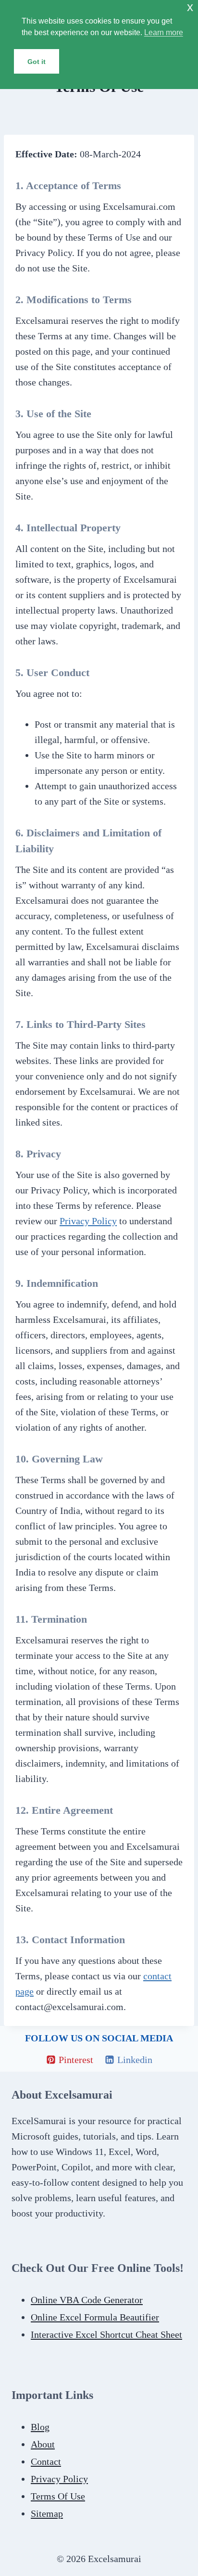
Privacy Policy (88, 1221)
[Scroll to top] (25, 2566)
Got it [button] (37, 62)
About (43, 2444)
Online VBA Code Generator (87, 2300)
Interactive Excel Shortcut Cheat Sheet (106, 2334)
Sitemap (47, 2513)
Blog (40, 2427)
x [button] (190, 7)
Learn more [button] (164, 32)
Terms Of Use (58, 2496)
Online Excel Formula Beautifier (95, 2317)
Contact (46, 2461)
